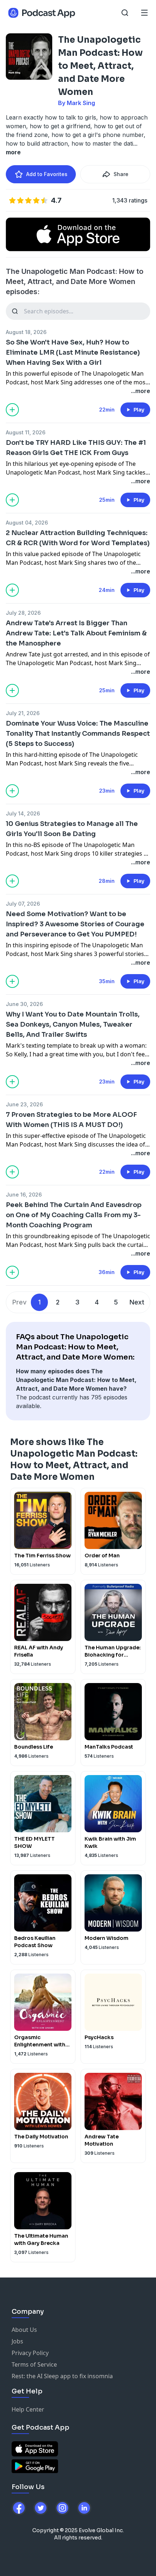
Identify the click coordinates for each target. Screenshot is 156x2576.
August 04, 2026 (27, 523)
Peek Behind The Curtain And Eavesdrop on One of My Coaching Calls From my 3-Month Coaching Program (74, 1215)
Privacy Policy (30, 2353)
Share (121, 174)
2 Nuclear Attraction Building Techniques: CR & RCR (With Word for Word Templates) (78, 538)
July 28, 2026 (23, 613)
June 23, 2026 (24, 1104)
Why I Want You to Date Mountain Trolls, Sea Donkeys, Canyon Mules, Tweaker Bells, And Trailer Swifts (73, 1024)
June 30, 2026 (24, 1004)
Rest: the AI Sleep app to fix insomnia (62, 2376)
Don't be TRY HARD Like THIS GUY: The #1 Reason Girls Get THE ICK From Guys (76, 448)
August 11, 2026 (26, 432)
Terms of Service (34, 2364)
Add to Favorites (47, 174)
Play (139, 410)
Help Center (28, 2409)
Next (137, 1302)
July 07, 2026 (23, 904)
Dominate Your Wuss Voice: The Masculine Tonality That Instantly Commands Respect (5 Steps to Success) (78, 734)
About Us (24, 2330)
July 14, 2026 (23, 813)
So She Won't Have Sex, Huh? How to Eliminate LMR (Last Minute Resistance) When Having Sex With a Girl (73, 352)
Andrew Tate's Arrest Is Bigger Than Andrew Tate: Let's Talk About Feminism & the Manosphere (76, 633)
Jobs (17, 2341)
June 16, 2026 (24, 1195)
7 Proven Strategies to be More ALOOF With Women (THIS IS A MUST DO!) (71, 1120)
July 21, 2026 (23, 713)
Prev (19, 1302)
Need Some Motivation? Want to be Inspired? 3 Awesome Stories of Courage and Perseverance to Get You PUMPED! (75, 924)
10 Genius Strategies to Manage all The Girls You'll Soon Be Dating (72, 829)
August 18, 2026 (26, 332)
